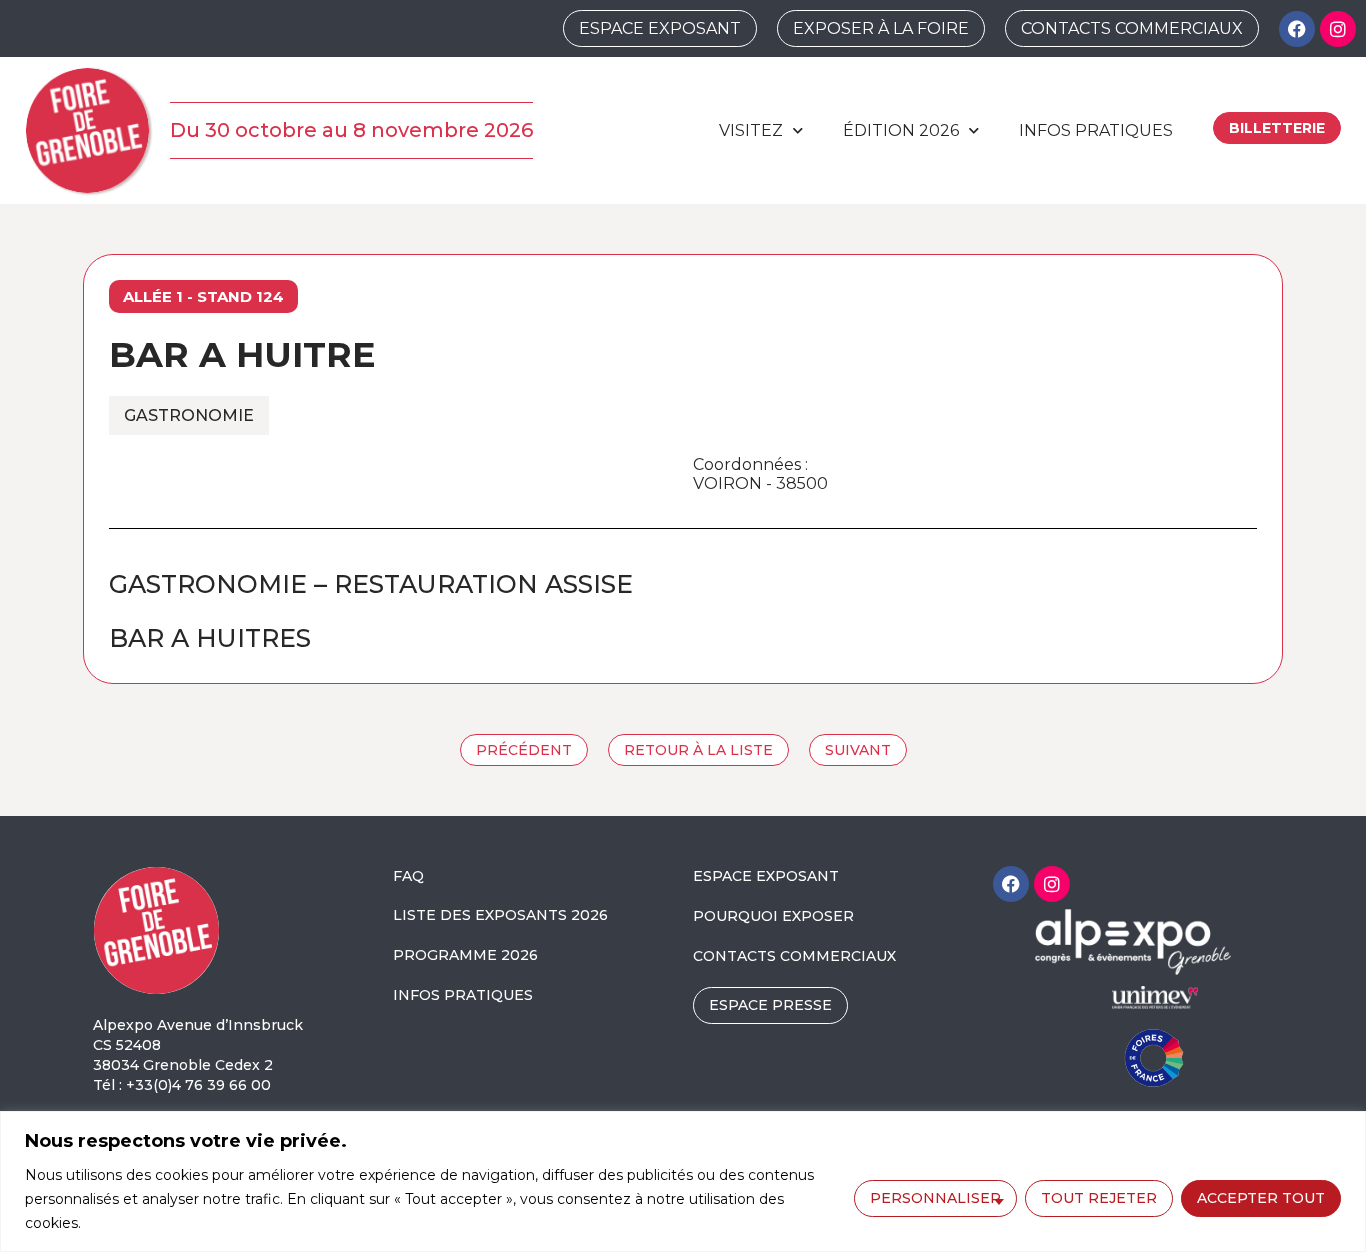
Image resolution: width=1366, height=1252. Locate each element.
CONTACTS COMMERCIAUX (794, 956)
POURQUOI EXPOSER (773, 916)
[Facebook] (1297, 29)
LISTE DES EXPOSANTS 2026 (500, 915)
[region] (683, 1181)
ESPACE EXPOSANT (766, 876)
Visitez (751, 130)
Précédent (524, 750)
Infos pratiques (1096, 130)
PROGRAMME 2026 (465, 955)
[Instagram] (1338, 29)
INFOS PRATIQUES (463, 995)
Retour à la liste (698, 750)
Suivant (858, 750)
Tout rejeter (1099, 1198)
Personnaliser (935, 1198)
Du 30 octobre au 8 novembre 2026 (351, 130)
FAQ (408, 876)
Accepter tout (1261, 1198)
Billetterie (1277, 128)
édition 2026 (901, 130)
